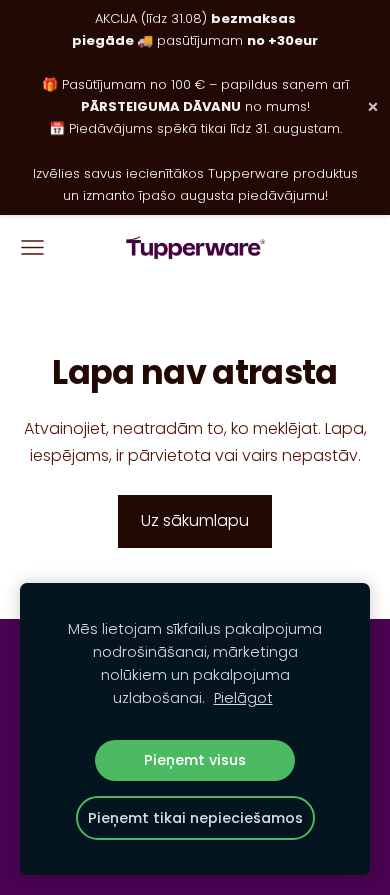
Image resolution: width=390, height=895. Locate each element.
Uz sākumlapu (195, 520)
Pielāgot (243, 698)
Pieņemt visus (195, 760)
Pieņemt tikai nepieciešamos (195, 818)
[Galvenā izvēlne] (32, 247)
